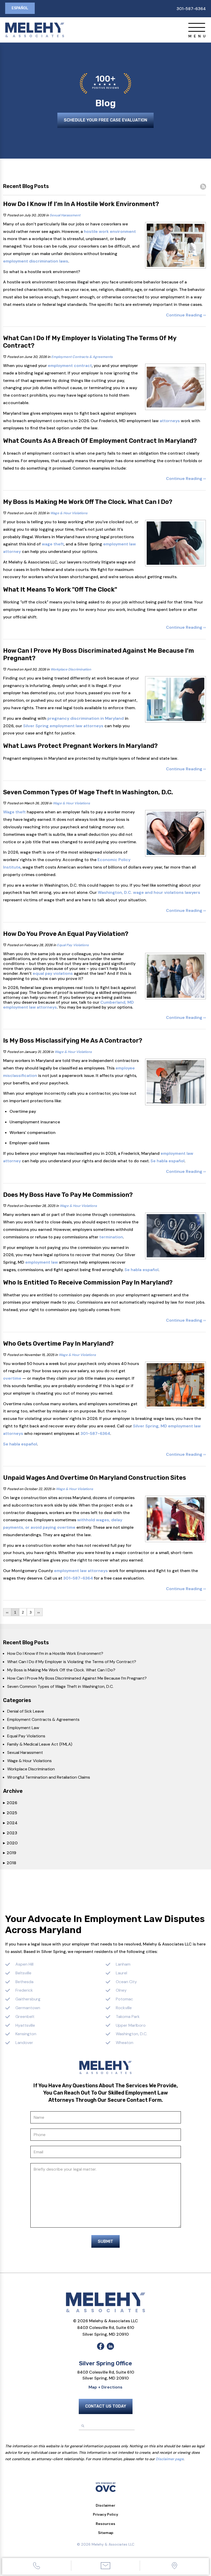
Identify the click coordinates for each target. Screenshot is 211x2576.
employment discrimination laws (36, 261)
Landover (24, 2043)
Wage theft (14, 812)
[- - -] (197, 27)
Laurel (121, 1973)
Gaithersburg (28, 1999)
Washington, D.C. (131, 2034)
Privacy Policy (105, 2514)
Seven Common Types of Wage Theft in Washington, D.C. (60, 1686)
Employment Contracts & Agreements (82, 357)
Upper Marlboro (131, 2025)
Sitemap (106, 2533)
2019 (10, 1853)
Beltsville (23, 1973)
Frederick (24, 1990)
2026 (10, 1803)
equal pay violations (53, 973)
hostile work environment (110, 231)
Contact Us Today (106, 2406)
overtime (12, 1378)
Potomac (124, 1999)
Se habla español (168, 1161)
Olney (121, 1990)
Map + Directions (105, 2387)
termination (111, 1237)
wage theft (53, 544)
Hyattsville (25, 2025)
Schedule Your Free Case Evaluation (105, 120)
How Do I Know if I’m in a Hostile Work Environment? (55, 1653)
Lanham (123, 1964)
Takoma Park (128, 2017)
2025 (10, 1813)
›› (39, 1612)
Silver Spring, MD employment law (167, 1426)
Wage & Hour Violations (69, 513)
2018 (10, 1863)
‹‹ (7, 1612)
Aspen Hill (24, 1964)
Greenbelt (25, 2017)
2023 (10, 1833)
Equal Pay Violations (73, 945)
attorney (12, 551)
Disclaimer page (170, 2459)
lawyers (192, 892)
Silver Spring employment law (53, 726)
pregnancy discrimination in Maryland (86, 718)
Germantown (28, 2008)
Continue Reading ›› (186, 315)
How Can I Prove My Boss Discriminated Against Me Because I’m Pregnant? (77, 1678)
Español (20, 8)
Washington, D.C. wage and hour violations (141, 892)
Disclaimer (105, 2505)
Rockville (124, 2008)
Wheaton (125, 2043)
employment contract (70, 366)
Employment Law (23, 1728)
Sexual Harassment (65, 215)
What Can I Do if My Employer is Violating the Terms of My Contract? (72, 1662)
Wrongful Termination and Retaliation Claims (49, 1777)
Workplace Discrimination (71, 669)
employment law (120, 544)
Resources (105, 2524)
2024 (10, 1823)
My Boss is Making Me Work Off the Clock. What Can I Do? (61, 1670)
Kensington (26, 2034)
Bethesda (24, 1982)
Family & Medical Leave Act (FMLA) (40, 1744)
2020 (10, 1843)
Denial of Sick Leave (26, 1711)
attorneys (170, 421)
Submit (105, 2241)
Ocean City (126, 1982)
